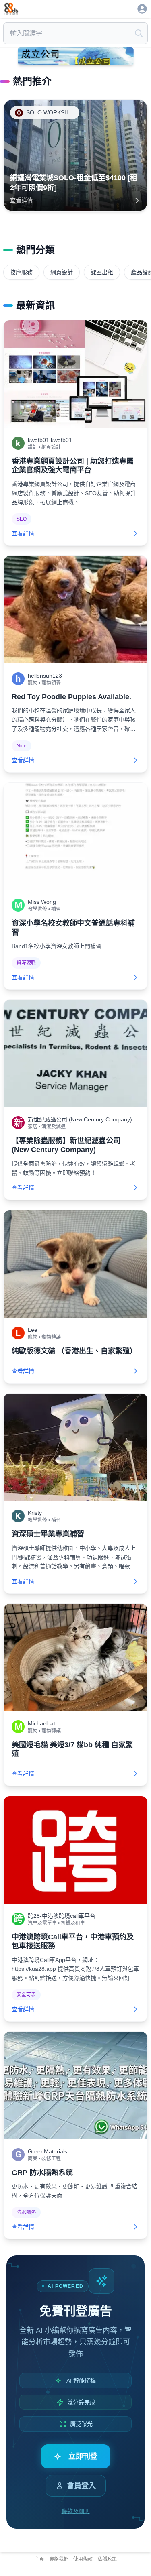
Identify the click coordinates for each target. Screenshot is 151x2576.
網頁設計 (62, 272)
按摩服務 (21, 272)
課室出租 (102, 272)
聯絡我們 (59, 2559)
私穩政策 (107, 2559)
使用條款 (83, 2559)
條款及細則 (76, 2511)
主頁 (39, 2559)
